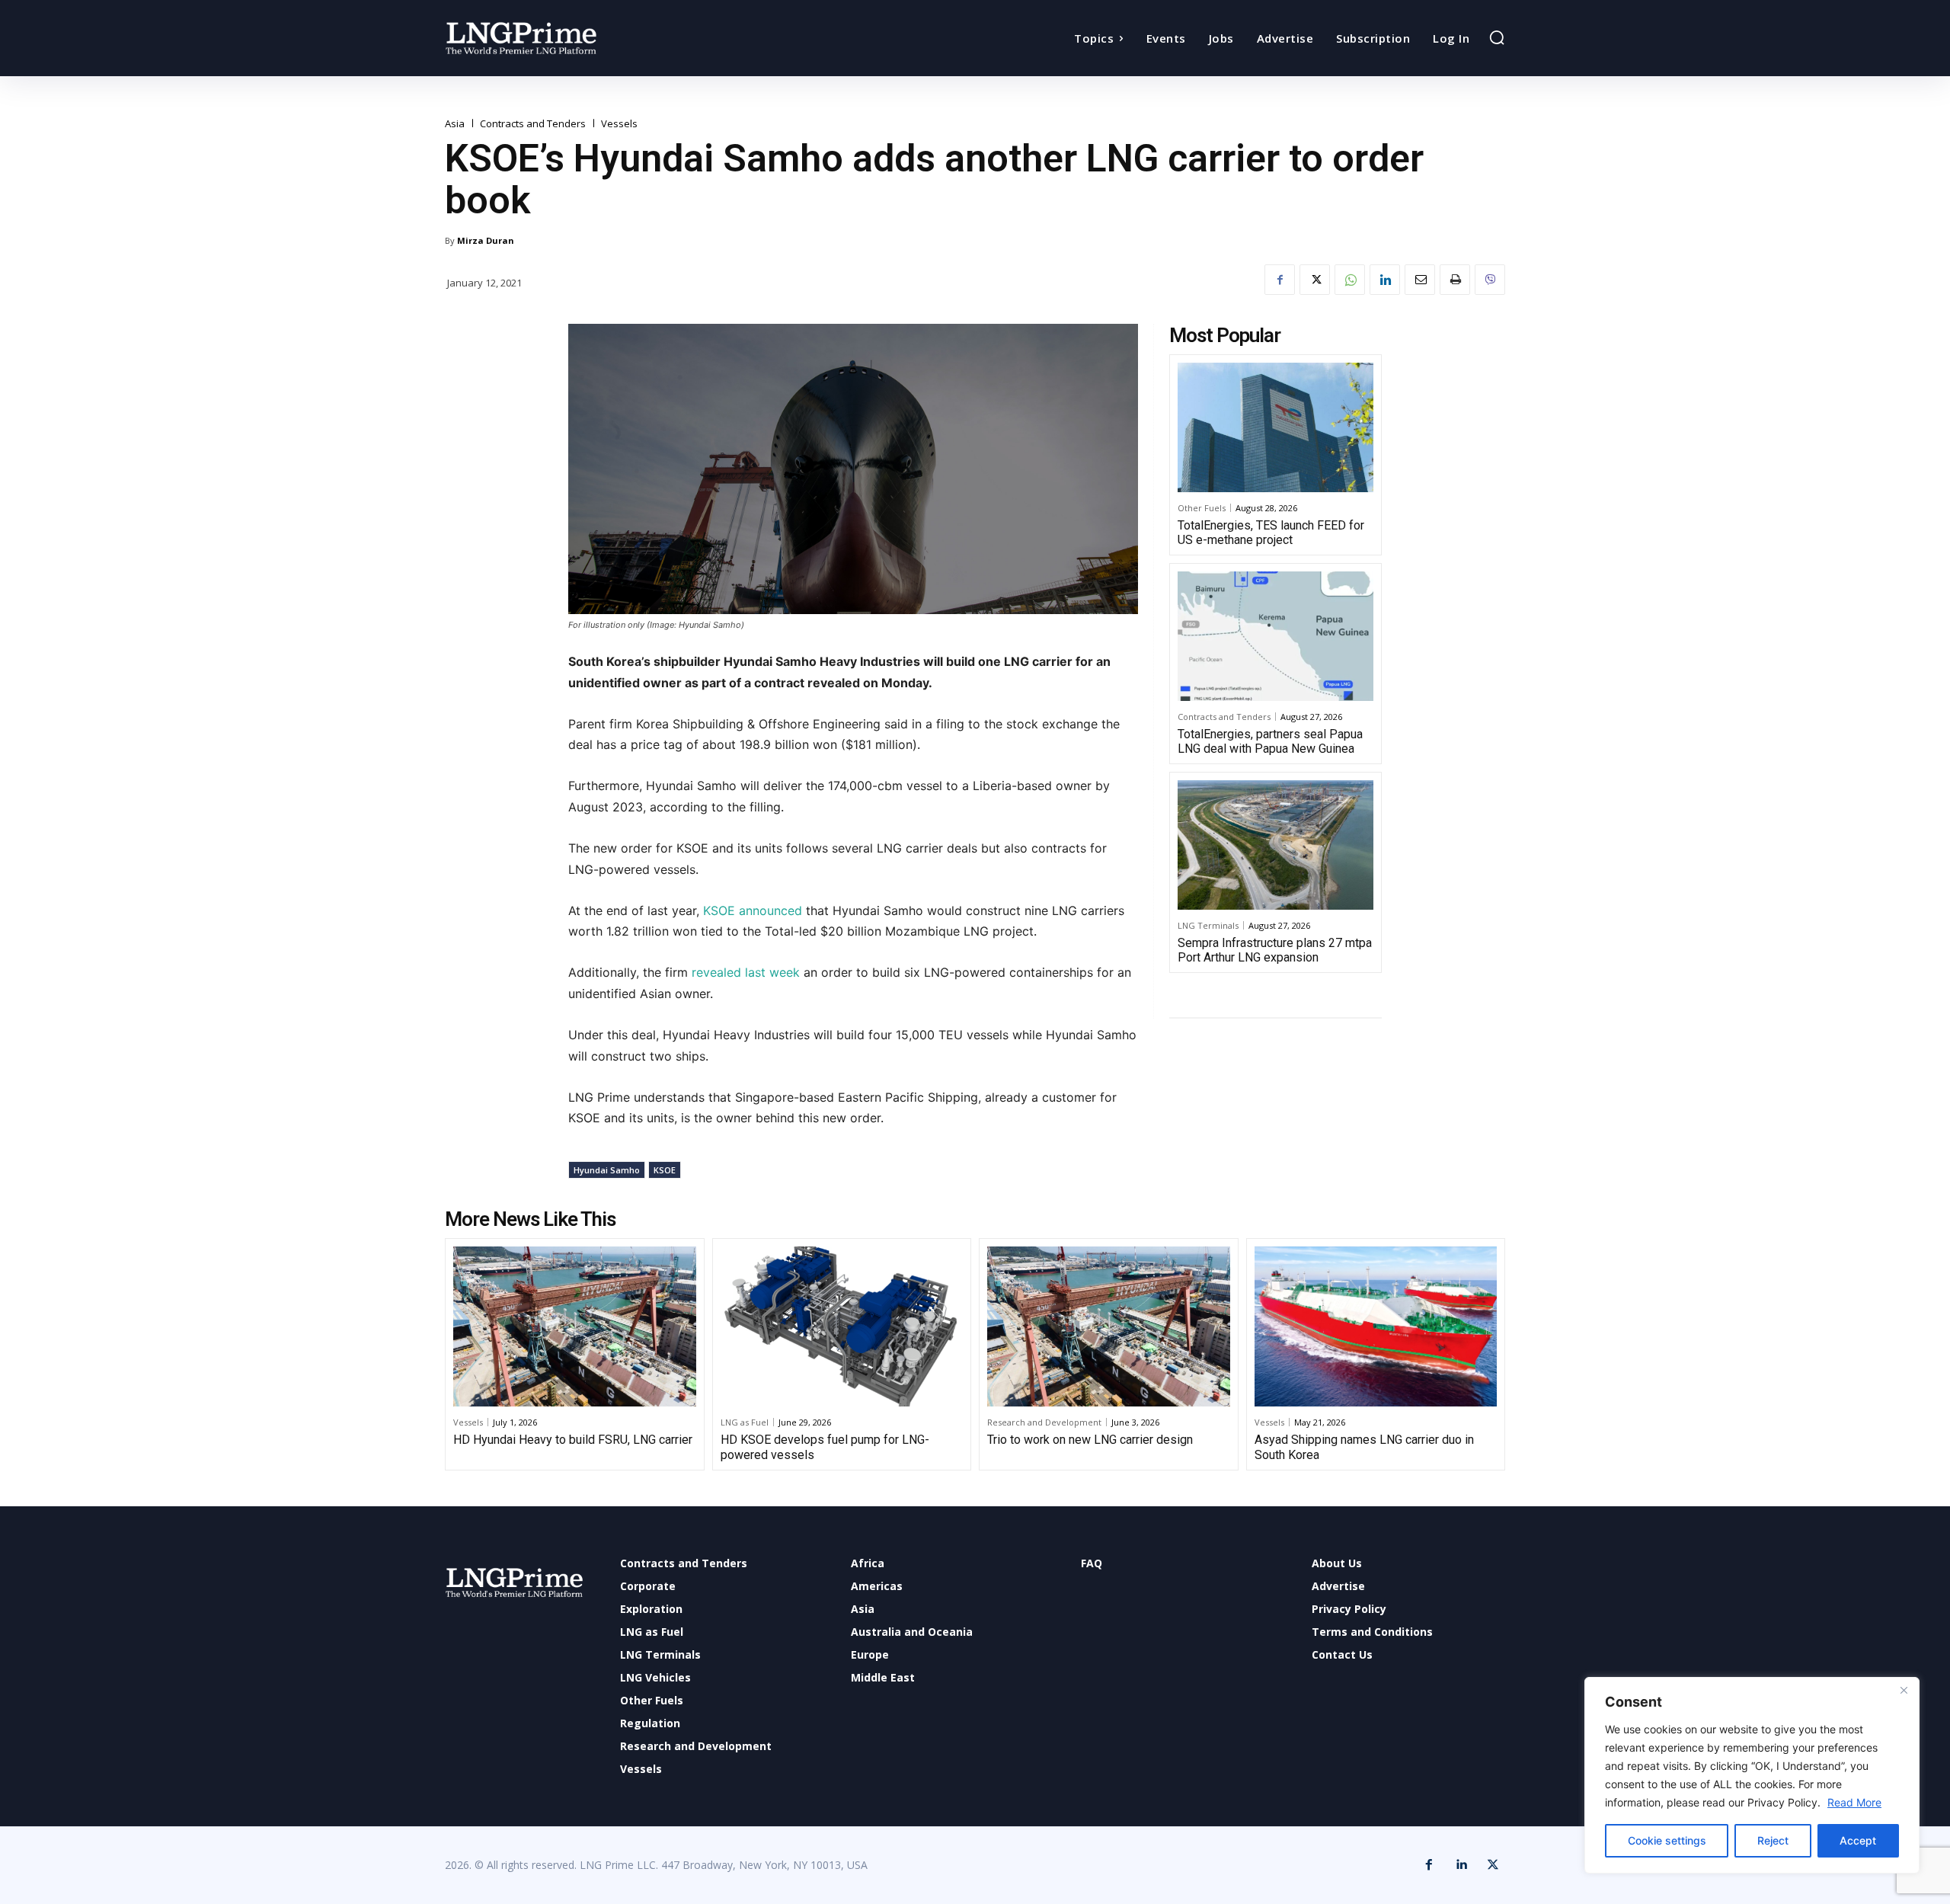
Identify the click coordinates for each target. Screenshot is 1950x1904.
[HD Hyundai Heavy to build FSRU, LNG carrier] (575, 1326)
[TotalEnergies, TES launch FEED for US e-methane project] (1275, 427)
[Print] (1455, 280)
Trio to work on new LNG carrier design (1090, 1440)
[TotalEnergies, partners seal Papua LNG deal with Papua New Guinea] (1275, 636)
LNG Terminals (1208, 925)
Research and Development (1044, 1422)
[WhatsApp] (1350, 280)
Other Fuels (1202, 508)
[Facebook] (1280, 280)
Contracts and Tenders (533, 124)
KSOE (665, 1170)
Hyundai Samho (607, 1170)
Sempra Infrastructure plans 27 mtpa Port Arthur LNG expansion (1275, 950)
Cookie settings (1667, 1840)
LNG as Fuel (745, 1422)
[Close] (1904, 1690)
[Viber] (1490, 280)
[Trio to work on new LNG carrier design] (1109, 1326)
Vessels (619, 124)
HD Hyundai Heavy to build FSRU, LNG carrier (573, 1440)
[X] (1315, 280)
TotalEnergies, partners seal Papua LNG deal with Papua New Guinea (1270, 741)
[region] (1752, 1775)
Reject (1773, 1840)
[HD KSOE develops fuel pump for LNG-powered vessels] (842, 1326)
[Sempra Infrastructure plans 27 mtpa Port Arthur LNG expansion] (1275, 845)
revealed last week (746, 972)
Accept (1858, 1840)
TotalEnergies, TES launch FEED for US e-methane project (1271, 533)
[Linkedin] (1385, 280)
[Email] (1420, 280)
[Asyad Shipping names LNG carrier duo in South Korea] (1376, 1326)
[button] (1497, 37)
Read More (1854, 1802)
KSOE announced (753, 910)
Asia (455, 124)
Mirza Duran (486, 240)
